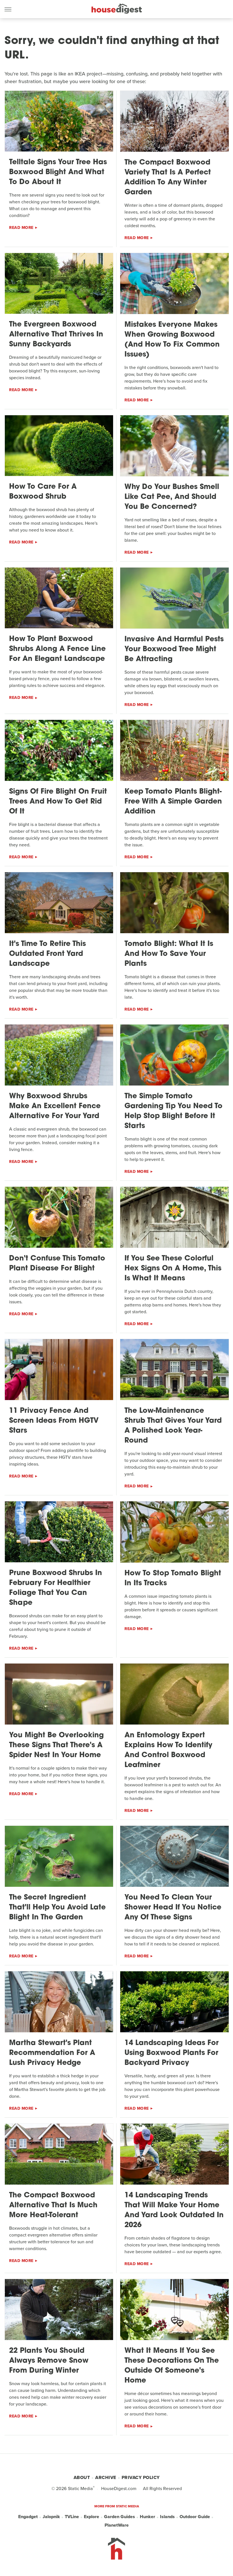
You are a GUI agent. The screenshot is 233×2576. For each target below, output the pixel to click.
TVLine (72, 2517)
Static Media (80, 2488)
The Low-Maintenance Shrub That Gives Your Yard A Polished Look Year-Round (173, 1426)
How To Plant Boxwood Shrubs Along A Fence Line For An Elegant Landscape (57, 649)
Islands (167, 2517)
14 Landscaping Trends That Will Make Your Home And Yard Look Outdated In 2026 (174, 2210)
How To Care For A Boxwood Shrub (43, 492)
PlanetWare (117, 2525)
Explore (91, 2517)
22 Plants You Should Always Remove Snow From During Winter (49, 2361)
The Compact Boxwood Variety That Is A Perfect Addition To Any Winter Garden (168, 178)
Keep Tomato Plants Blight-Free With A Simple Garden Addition (173, 802)
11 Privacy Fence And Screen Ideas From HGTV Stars (54, 1421)
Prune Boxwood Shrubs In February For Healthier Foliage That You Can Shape (56, 1588)
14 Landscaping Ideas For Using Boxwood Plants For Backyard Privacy (171, 2053)
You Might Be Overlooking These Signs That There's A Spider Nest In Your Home (56, 1745)
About (82, 2477)
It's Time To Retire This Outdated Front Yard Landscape (47, 954)
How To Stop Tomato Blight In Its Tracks (173, 1578)
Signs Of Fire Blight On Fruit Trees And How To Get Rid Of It (58, 802)
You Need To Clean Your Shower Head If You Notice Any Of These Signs (173, 1908)
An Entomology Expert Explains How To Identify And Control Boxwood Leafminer (168, 1750)
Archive (106, 2477)
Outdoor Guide (195, 2517)
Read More (21, 228)
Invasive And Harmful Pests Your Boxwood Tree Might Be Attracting (174, 649)
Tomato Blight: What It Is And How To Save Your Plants (169, 954)
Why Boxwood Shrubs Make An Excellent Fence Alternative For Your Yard (55, 1106)
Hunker (147, 2517)
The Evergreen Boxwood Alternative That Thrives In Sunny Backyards (56, 335)
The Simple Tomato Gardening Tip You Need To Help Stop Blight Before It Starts (173, 1111)
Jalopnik (51, 2517)
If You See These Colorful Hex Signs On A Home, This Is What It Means (173, 1269)
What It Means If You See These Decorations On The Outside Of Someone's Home (172, 2366)
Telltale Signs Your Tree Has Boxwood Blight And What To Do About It (58, 172)
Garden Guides (119, 2517)
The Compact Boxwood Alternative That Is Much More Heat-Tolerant (53, 2205)
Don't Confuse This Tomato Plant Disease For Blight (57, 1264)
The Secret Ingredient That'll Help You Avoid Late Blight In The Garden (57, 1908)
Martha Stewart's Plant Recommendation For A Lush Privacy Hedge (52, 2053)
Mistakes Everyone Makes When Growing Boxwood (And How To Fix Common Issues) (172, 340)
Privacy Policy (141, 2477)
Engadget (28, 2517)
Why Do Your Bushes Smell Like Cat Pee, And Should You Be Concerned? (172, 497)
